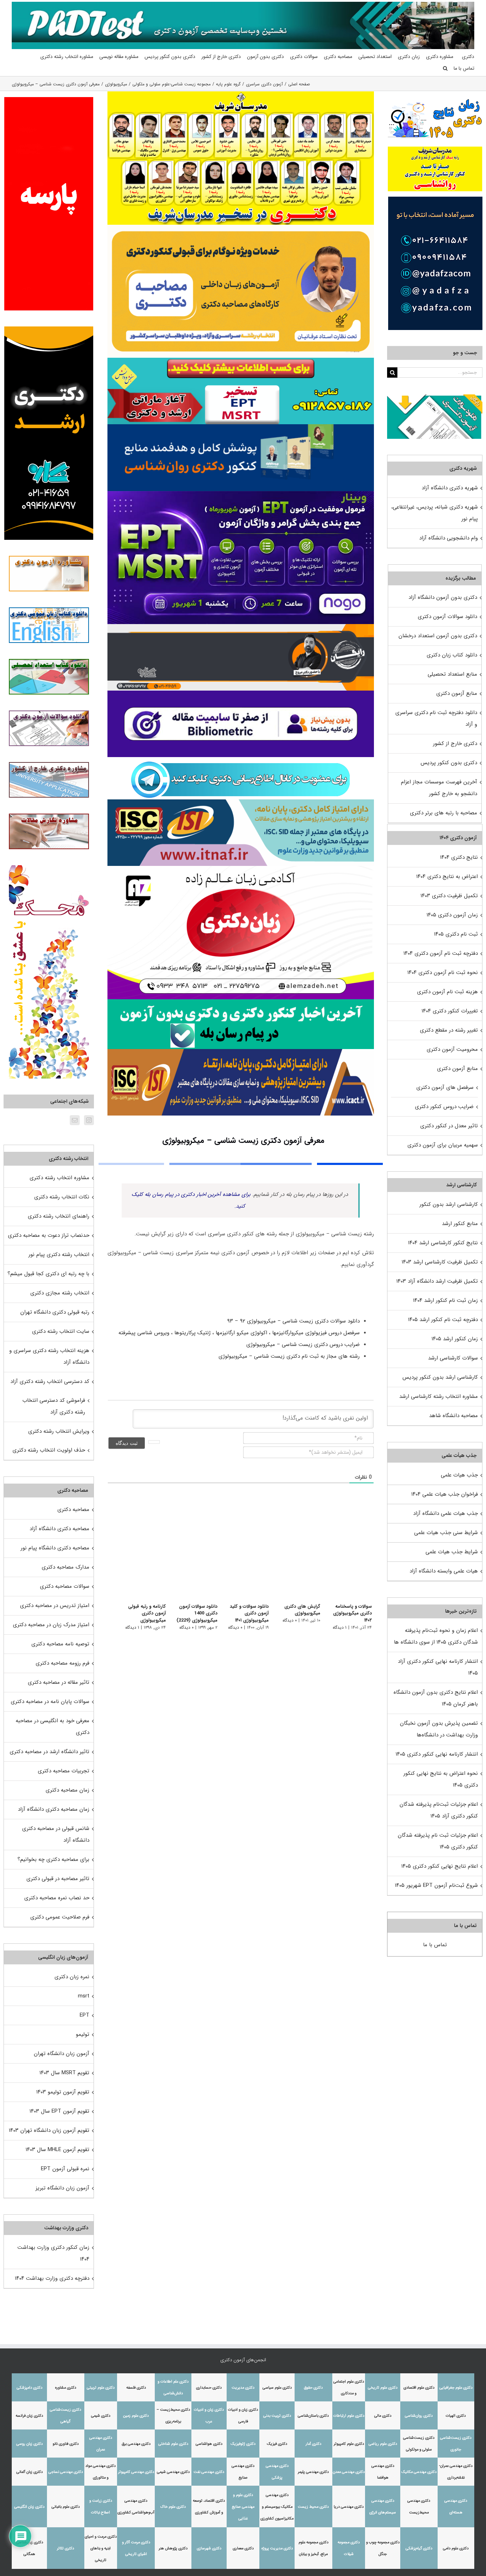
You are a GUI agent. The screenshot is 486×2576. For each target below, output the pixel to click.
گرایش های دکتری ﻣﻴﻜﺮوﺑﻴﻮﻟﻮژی (300, 1610)
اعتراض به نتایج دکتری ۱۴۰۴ (447, 877)
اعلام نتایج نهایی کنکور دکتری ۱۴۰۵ (440, 1866)
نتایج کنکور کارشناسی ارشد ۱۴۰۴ (443, 1243)
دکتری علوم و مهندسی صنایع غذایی (243, 2507)
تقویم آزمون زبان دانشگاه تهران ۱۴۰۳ (49, 2130)
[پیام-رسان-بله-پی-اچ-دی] (241, 1002)
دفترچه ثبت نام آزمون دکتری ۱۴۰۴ (441, 953)
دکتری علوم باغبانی (66, 2507)
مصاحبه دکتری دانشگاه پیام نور (55, 1548)
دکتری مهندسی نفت (209, 2472)
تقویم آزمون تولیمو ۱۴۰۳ (63, 2092)
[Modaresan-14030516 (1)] (241, 94)
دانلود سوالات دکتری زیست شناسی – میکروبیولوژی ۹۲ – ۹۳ (292, 1321)
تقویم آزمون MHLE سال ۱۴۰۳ (57, 2150)
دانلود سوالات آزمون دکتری (447, 617)
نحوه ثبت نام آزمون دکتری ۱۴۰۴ (443, 973)
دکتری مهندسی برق (136, 2444)
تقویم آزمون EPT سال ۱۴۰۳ (59, 2111)
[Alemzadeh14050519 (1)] (241, 868)
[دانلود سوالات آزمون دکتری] (435, 400)
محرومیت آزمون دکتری (452, 1049)
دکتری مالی (383, 2416)
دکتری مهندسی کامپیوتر (136, 2472)
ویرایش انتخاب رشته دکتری (59, 1431)
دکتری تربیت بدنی (277, 2416)
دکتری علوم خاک (173, 2507)
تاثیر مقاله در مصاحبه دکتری (59, 1682)
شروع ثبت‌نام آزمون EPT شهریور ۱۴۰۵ (436, 1885)
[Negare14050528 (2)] (241, 627)
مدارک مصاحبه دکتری (65, 1567)
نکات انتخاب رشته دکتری (62, 1197)
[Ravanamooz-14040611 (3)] (241, 427)
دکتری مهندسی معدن (349, 2472)
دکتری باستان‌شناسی (313, 2416)
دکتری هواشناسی (209, 2444)
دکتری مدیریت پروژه (277, 2548)
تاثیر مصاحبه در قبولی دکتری (58, 1879)
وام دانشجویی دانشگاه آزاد (448, 538)
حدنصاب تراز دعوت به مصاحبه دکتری (49, 1235)
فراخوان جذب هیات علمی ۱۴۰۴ (445, 1494)
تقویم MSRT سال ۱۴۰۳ (64, 2073)
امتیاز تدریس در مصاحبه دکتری (55, 1606)
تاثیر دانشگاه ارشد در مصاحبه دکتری (49, 1752)
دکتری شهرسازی (209, 2548)
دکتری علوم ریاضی (383, 2444)
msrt (84, 1996)
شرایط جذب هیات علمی (452, 1552)
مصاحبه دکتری (73, 1510)
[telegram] (241, 760)
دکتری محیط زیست (313, 2507)
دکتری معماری (243, 2548)
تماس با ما (435, 1945)
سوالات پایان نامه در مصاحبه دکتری (50, 1702)
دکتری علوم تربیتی (101, 2388)
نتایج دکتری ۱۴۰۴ (459, 857)
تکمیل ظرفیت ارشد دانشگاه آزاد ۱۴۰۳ (437, 1281)
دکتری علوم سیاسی (277, 2388)
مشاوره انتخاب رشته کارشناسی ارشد (439, 1396)
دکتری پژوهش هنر (173, 2548)
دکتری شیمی (101, 2416)
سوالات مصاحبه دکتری (65, 1586)
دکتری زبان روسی (30, 2444)
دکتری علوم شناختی (173, 2444)
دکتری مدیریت (243, 2388)
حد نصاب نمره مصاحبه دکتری (57, 1898)
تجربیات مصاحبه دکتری (64, 1771)
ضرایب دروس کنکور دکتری (444, 1107)
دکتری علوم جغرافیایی (456, 2388)
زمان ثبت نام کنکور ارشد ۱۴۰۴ (445, 1300)
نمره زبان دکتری (72, 1977)
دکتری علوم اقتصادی (419, 2388)
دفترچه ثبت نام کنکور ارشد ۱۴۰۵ (443, 1320)
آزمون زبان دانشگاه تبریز (62, 2188)
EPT (84, 2015)
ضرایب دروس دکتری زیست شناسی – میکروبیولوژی (302, 1345)
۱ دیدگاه (340, 1620)
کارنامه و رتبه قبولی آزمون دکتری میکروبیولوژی (139, 1613)
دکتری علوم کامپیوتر (349, 2444)
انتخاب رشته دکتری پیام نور (59, 1255)
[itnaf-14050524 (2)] (241, 802)
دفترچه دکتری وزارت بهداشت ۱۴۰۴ (52, 2278)
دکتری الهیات (456, 2416)
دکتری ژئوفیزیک (243, 2444)
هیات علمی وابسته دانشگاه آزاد (444, 1571)
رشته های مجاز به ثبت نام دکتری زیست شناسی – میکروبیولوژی (289, 1356)
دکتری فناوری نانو (66, 2444)
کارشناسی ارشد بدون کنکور (449, 1204)
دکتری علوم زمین (136, 2416)
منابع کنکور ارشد (460, 1224)
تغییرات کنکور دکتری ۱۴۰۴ (450, 1011)
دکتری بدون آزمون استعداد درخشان (438, 636)
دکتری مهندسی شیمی (173, 2472)
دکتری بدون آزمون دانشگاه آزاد (443, 597)
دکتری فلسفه (136, 2388)
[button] (445, 68)
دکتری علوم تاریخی (383, 2388)
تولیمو (83, 2034)
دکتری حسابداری (209, 2388)
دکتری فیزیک (277, 2444)
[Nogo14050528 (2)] (241, 494)
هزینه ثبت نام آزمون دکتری (447, 992)
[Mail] (75, 1120)
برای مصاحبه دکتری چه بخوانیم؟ (53, 1859)
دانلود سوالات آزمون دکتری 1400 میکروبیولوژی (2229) (191, 1613)
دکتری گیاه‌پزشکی (419, 2548)
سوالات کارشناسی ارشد (453, 1358)
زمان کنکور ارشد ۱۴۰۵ (455, 1339)
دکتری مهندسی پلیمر (313, 2472)
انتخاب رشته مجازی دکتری (60, 1293)
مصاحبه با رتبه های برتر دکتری (443, 813)
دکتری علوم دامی (456, 2548)
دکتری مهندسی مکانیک (419, 2472)
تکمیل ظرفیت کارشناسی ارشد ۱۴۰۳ (440, 1262)
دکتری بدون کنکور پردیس (449, 763)
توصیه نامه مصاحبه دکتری (60, 1644)
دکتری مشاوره (66, 2388)
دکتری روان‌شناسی (419, 2416)
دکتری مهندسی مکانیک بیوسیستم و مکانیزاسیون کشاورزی (277, 2507)
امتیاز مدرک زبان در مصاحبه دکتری (51, 1625)
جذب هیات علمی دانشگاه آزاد (445, 1513)
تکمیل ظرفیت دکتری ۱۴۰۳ (449, 896)
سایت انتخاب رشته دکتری (61, 1331)
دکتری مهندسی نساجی (66, 2472)
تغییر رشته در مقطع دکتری (449, 1030)
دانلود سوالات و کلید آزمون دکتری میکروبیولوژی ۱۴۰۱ (245, 1613)
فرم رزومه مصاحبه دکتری (62, 1663)
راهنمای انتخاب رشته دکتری (59, 1216)
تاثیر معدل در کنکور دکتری (449, 1126)
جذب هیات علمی (459, 1475)
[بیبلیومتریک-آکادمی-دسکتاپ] (241, 693)
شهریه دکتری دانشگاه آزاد (450, 488)
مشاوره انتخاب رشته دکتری (59, 1178)
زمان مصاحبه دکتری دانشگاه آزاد (54, 1809)
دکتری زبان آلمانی (30, 2472)
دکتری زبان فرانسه (29, 2416)
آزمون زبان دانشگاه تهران (62, 2054)
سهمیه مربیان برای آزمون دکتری (443, 1145)
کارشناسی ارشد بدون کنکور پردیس (440, 1377)
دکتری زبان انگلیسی (29, 2507)
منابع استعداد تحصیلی (452, 674)
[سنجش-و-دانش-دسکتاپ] (241, 360)
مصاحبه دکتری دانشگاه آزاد (59, 1529)
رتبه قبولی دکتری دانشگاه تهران (55, 1312)
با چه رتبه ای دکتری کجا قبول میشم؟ (48, 1274)
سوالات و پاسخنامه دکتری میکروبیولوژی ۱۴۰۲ (348, 1610)
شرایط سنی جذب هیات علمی (446, 1533)
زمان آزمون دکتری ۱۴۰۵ (452, 915)
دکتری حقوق (313, 2388)
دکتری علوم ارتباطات (349, 2416)
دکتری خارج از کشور (455, 744)
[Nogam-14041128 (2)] (241, 227)
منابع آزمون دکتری (457, 693)
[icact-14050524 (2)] (241, 1052)
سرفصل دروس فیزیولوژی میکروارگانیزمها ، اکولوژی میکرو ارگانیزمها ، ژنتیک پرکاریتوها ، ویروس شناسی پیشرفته (238, 1333)
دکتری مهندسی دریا (349, 2507)
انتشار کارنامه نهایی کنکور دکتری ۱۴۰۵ (437, 1754)
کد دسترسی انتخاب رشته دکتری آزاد (50, 1382)
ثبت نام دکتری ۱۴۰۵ (456, 934)
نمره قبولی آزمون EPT (65, 2169)
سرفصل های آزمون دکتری (445, 1087)
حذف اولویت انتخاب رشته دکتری (49, 1450)
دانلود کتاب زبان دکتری (452, 655)
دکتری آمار (313, 2444)
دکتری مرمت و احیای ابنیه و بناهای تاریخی (101, 2548)
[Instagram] (89, 1120)
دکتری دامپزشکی (30, 2388)
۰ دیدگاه (287, 1620)
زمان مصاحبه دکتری (67, 1790)
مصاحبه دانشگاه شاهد (453, 1416)
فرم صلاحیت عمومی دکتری (60, 1917)
